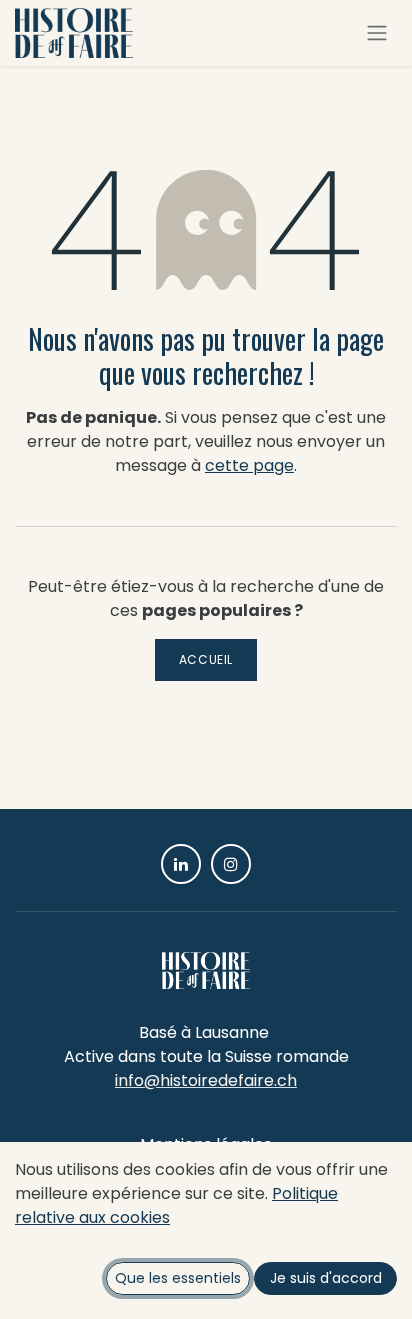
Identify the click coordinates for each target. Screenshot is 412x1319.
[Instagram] (231, 864)
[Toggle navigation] (377, 33)
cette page (249, 465)
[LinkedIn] (181, 864)
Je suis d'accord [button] (326, 1278)
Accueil (206, 659)
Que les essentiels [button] (178, 1278)
